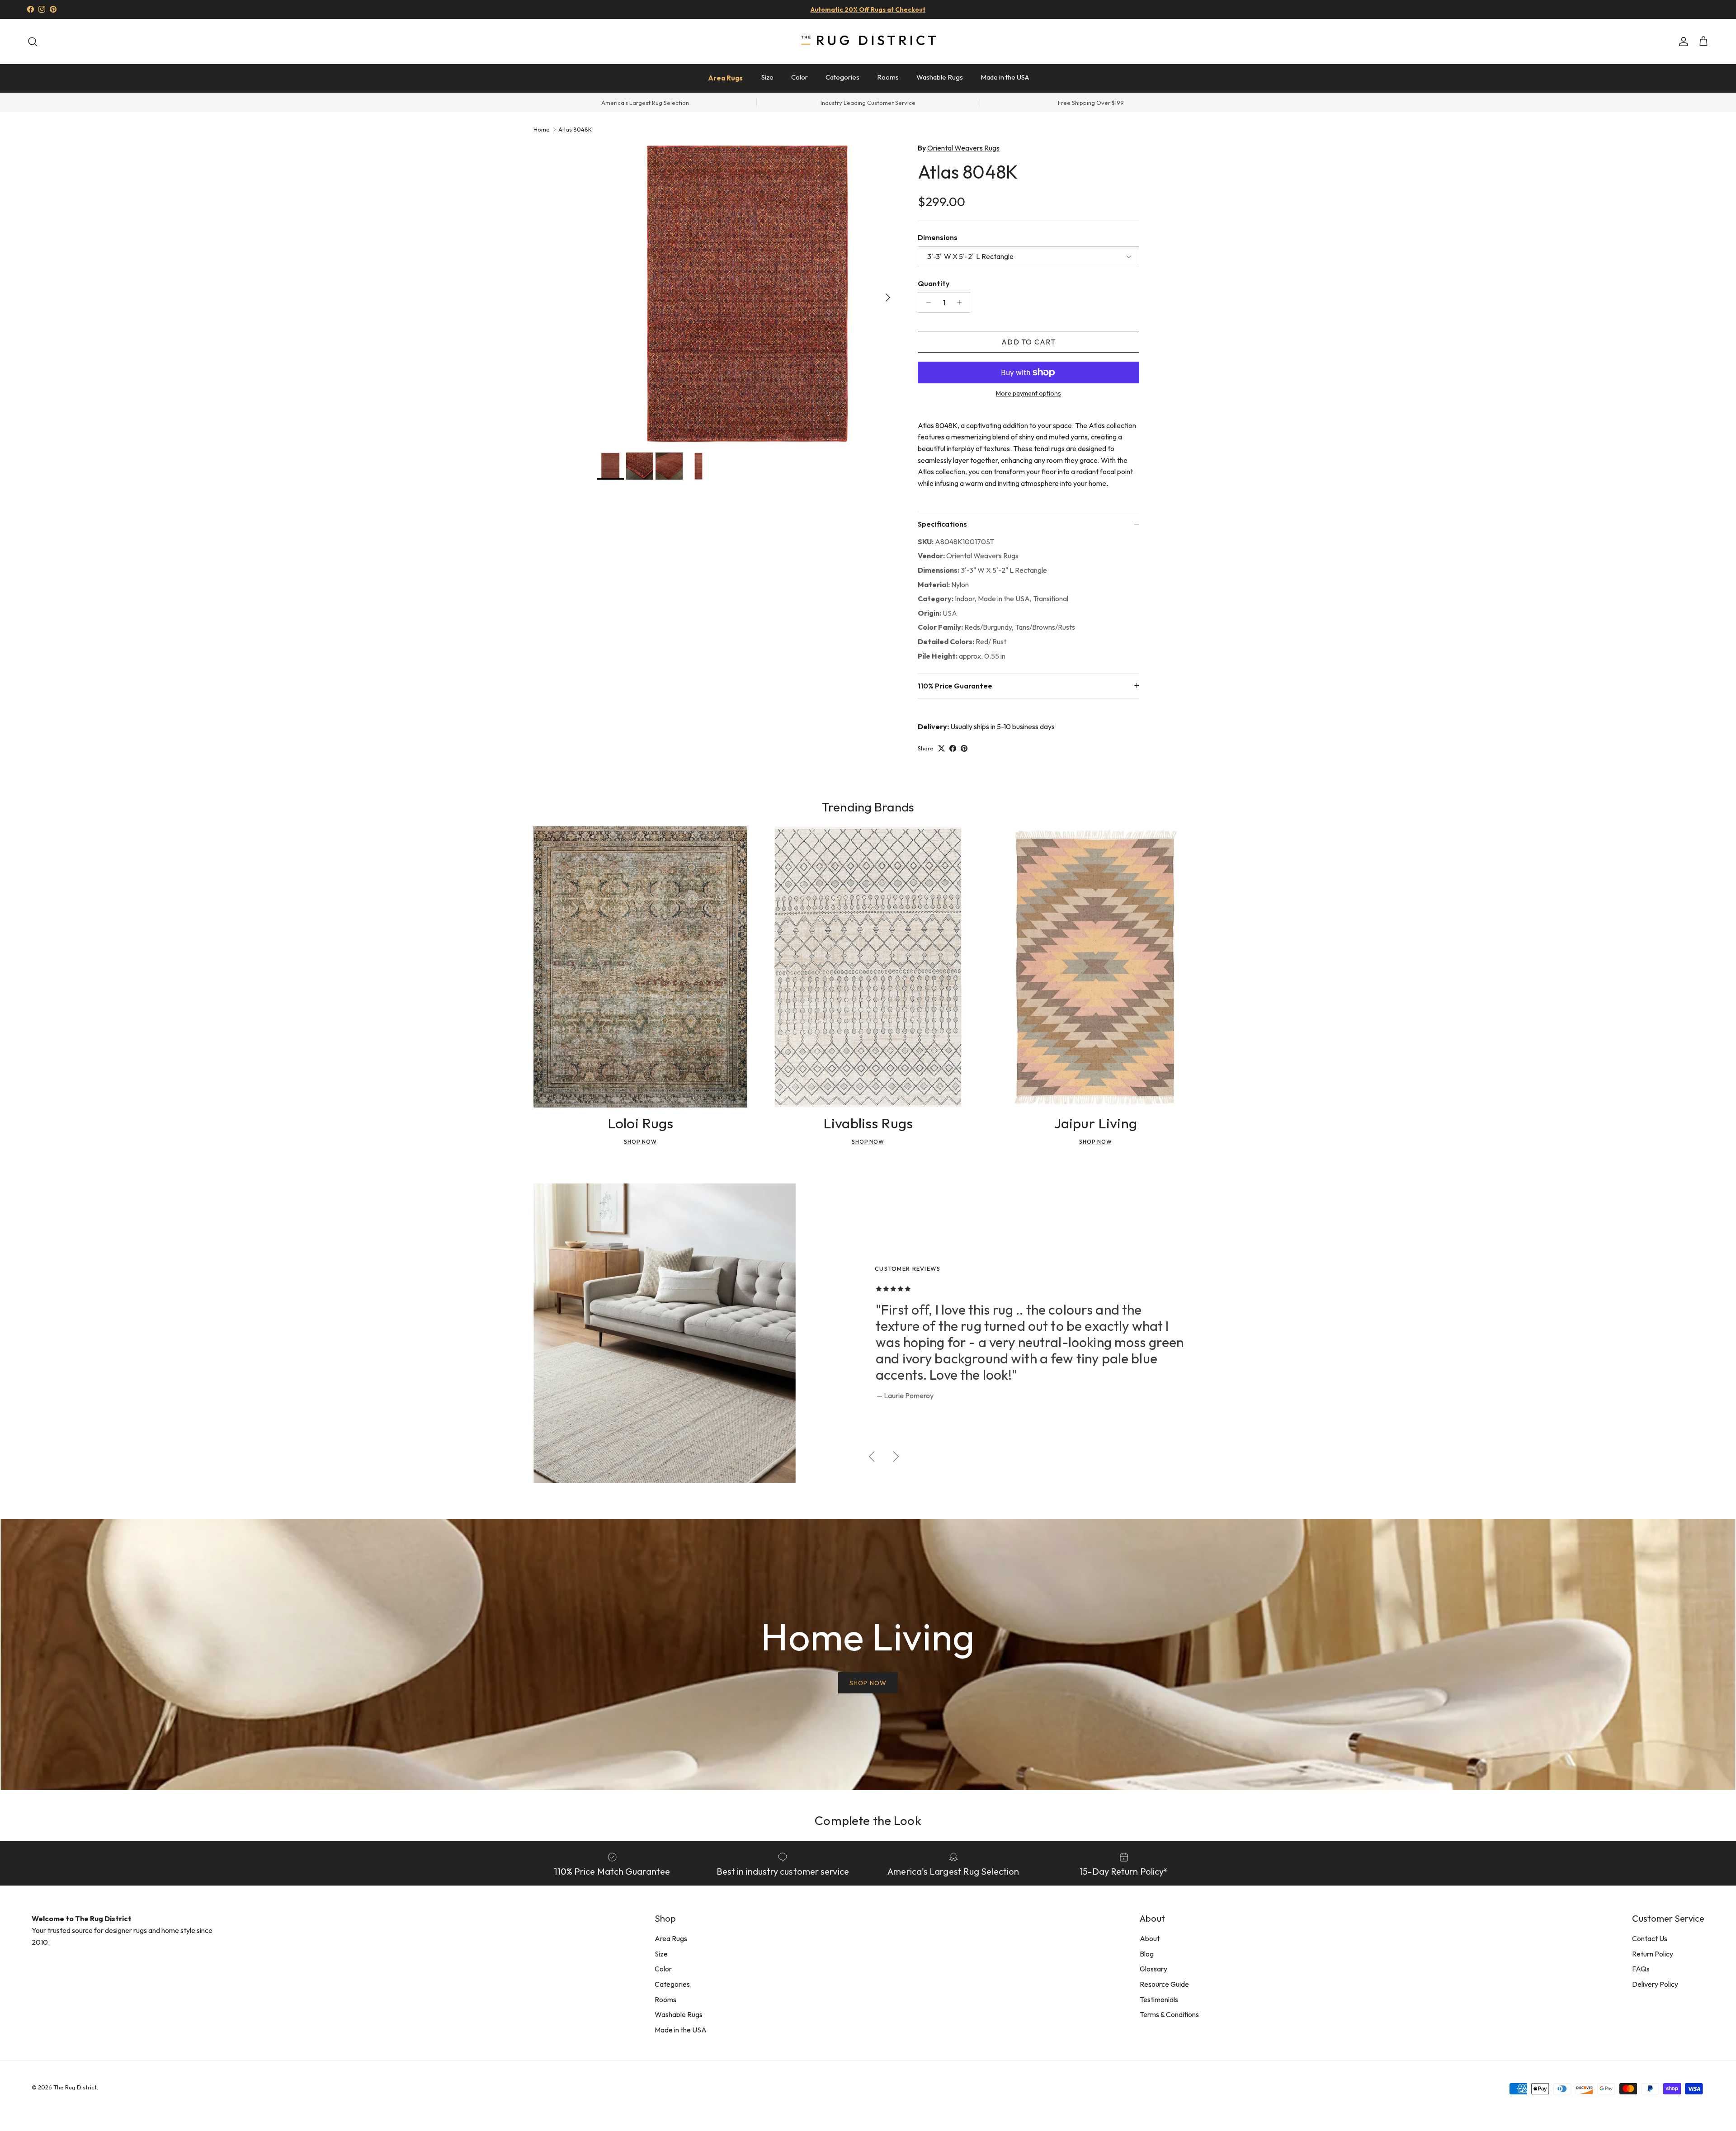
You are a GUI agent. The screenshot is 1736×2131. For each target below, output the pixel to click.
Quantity (934, 283)
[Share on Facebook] (953, 748)
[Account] (1682, 42)
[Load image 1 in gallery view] (747, 293)
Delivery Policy (1655, 1984)
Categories (842, 77)
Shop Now (640, 1142)
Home (542, 129)
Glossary (1153, 1969)
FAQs (1641, 1969)
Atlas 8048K (575, 129)
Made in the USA (1005, 77)
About (1150, 1938)
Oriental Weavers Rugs (963, 148)
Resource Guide (1164, 1984)
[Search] (33, 42)
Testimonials (1159, 1999)
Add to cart (1028, 342)
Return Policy (1653, 1954)
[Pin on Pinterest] (964, 748)
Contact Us (1650, 1938)
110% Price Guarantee (955, 686)
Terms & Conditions (1169, 2014)
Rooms (888, 77)
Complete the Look (868, 1820)
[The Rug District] (868, 41)
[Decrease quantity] (926, 302)
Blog (1147, 1954)
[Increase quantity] (962, 302)
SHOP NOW (868, 1683)
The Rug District (75, 2087)
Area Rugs (725, 78)
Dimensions (938, 237)
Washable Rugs (940, 77)
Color (800, 77)
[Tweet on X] (941, 748)
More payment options (1028, 394)
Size (767, 77)
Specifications (942, 524)
